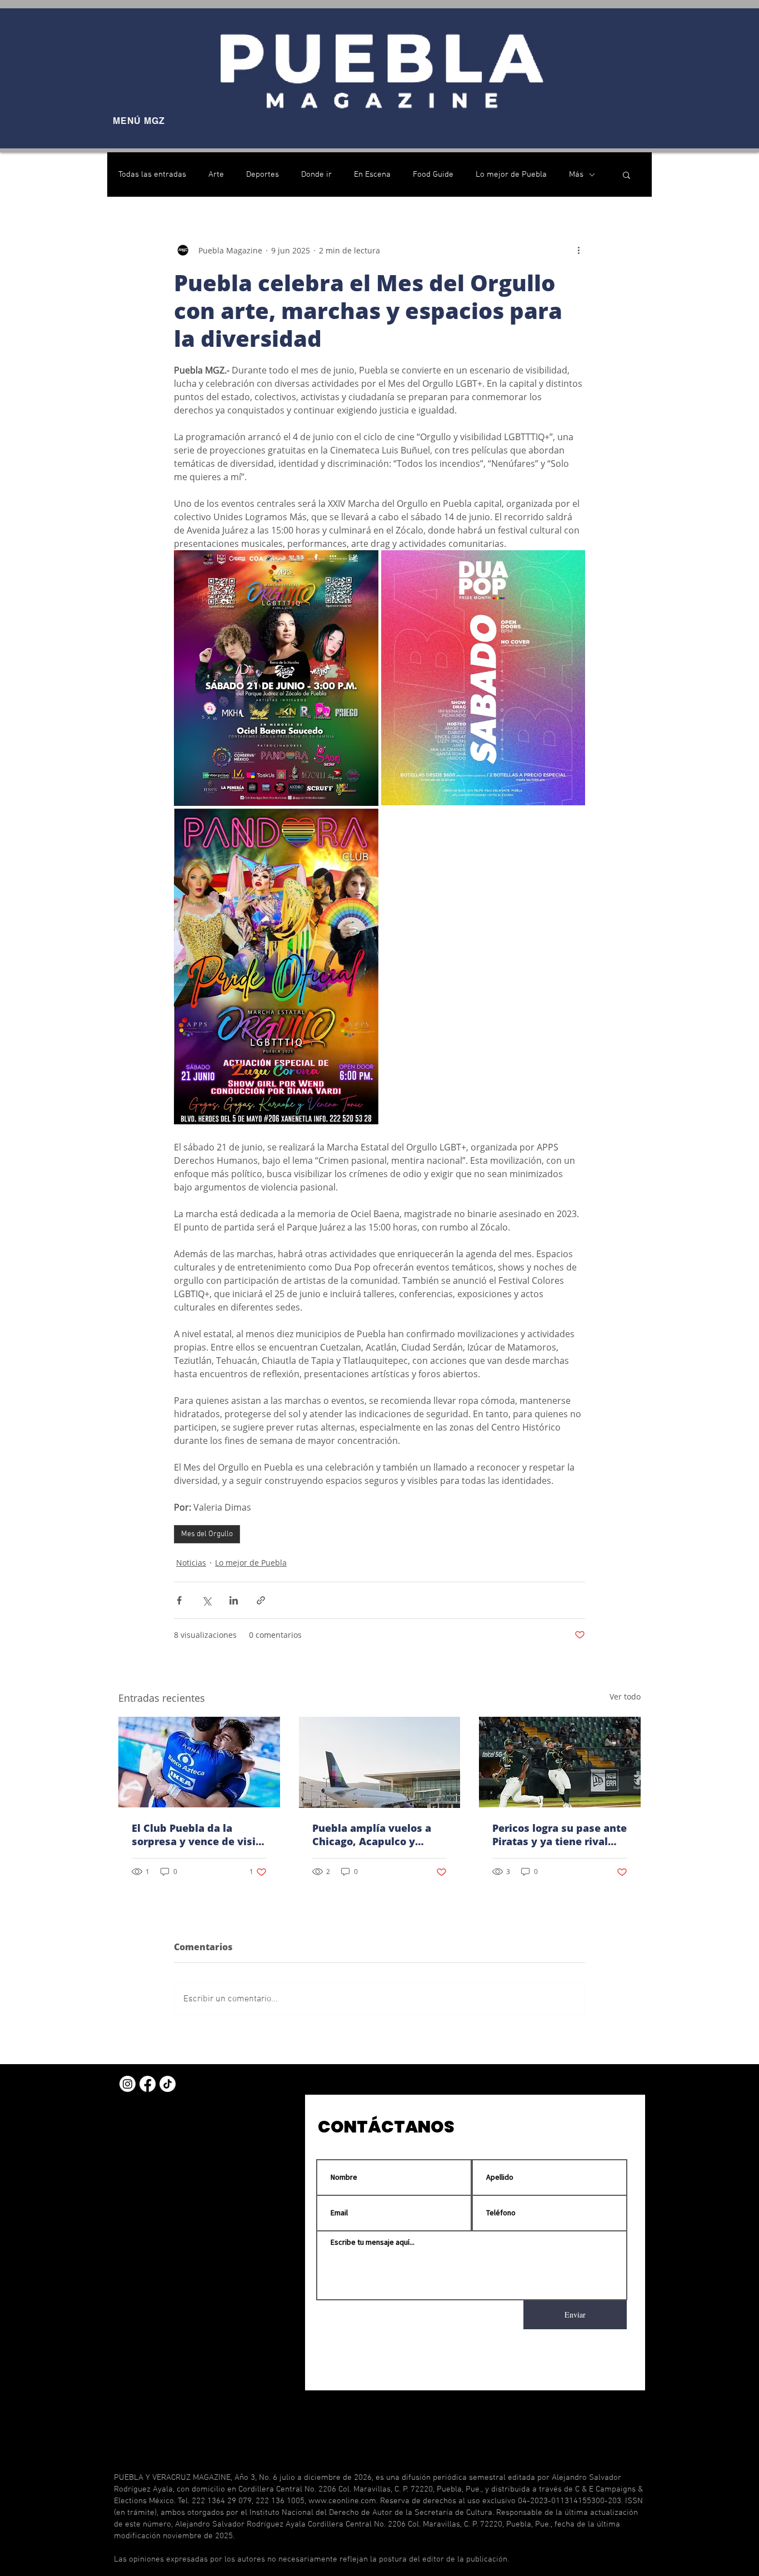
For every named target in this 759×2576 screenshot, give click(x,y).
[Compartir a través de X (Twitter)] (206, 1600)
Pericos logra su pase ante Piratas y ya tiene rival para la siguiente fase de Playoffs (560, 1835)
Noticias (191, 1563)
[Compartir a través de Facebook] (179, 1600)
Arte (216, 175)
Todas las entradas (152, 175)
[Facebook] (148, 2084)
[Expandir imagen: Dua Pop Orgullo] (483, 678)
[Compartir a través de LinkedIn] (234, 1600)
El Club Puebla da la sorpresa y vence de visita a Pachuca (199, 1835)
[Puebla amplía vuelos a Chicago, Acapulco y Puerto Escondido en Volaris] (380, 1762)
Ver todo (625, 1696)
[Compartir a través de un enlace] (261, 1600)
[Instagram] (128, 2084)
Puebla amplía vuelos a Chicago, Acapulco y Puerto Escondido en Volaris (372, 1835)
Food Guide (433, 175)
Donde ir (316, 175)
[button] (626, 175)
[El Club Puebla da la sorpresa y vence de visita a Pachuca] (199, 1762)
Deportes (263, 175)
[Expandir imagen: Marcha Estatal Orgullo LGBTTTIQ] (276, 678)
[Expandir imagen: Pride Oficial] (276, 966)
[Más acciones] (578, 250)
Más (576, 175)
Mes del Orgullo (207, 1534)
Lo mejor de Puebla (511, 175)
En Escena (372, 175)
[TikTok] (168, 2084)
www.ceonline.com (342, 2501)
